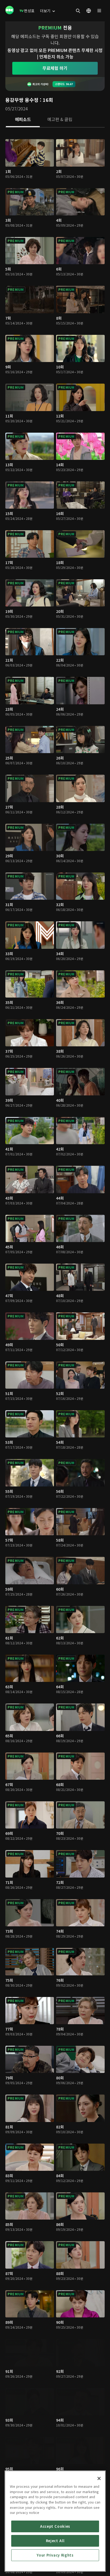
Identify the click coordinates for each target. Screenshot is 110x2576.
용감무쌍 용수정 (22, 100)
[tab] (23, 120)
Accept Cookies (55, 2526)
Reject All (55, 2541)
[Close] (99, 2478)
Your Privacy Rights (55, 2555)
